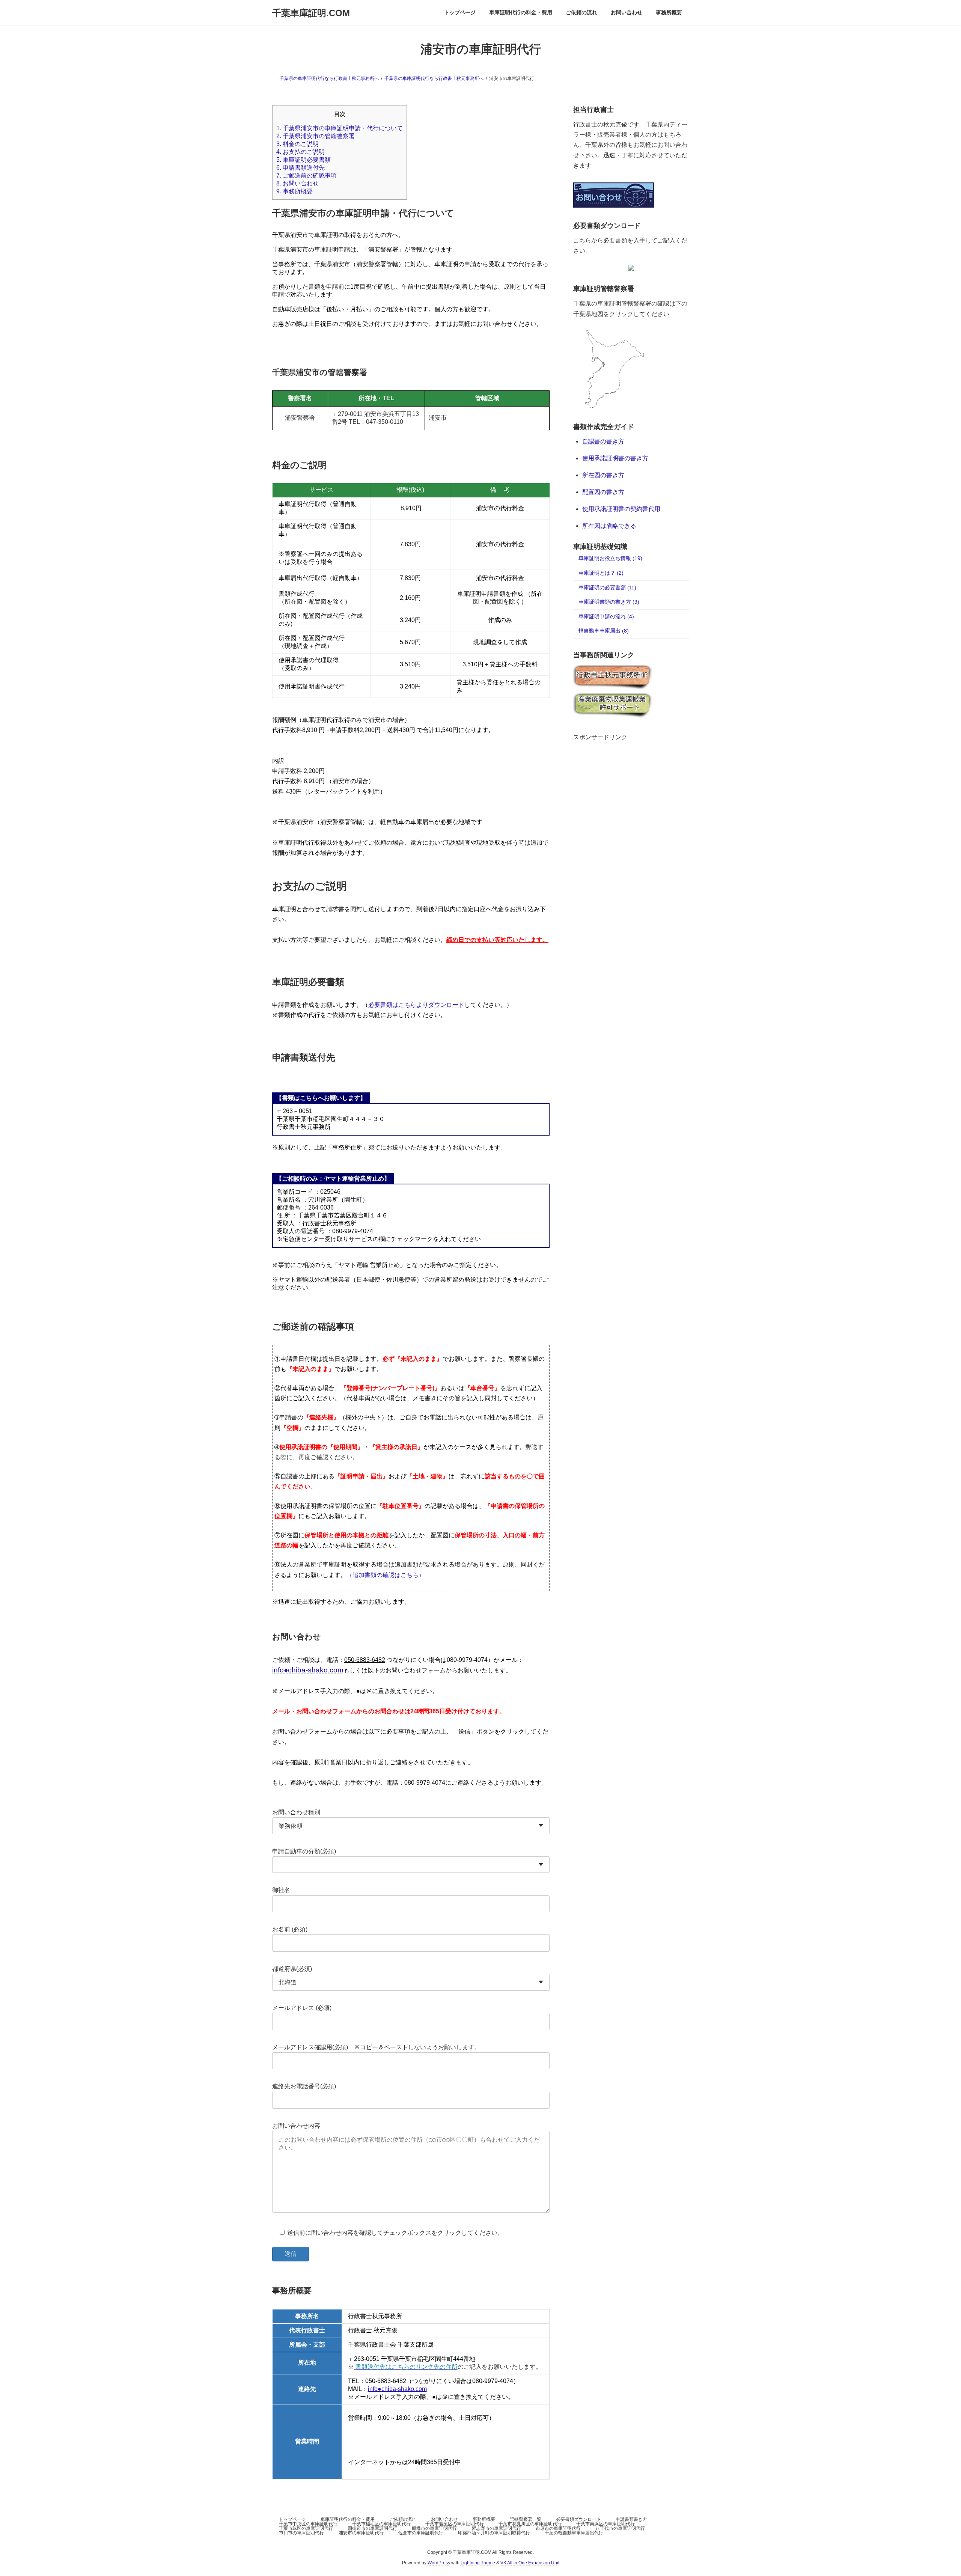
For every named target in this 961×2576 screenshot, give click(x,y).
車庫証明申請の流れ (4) (606, 616)
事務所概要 (294, 191)
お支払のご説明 (301, 152)
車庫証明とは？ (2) (601, 573)
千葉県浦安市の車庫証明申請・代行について (340, 128)
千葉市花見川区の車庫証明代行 (530, 2524)
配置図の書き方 (603, 492)
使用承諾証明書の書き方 (615, 459)
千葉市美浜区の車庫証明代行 (606, 2524)
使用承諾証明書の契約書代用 (621, 509)
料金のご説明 (297, 144)
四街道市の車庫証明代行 (372, 2528)
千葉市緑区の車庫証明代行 (306, 2528)
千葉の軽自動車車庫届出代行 (574, 2533)
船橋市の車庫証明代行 (434, 2528)
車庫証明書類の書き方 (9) (609, 602)
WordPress (439, 2563)
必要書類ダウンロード (578, 2519)
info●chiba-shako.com (308, 1670)
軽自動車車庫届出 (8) (604, 631)
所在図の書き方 (603, 475)
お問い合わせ (297, 183)
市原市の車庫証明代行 (558, 2528)
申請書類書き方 (631, 2519)
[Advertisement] (631, 788)
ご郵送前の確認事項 (307, 175)
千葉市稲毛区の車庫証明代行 (381, 2524)
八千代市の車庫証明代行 (620, 2528)
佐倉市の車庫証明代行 (421, 2533)
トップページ (292, 2519)
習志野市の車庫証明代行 (496, 2528)
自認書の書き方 (603, 442)
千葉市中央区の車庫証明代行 (308, 2524)
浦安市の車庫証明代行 (361, 2533)
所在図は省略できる (609, 526)
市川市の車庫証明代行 (301, 2533)
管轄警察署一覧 (526, 2519)
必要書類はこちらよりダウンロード (416, 1005)
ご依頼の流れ (403, 2519)
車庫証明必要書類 (304, 160)
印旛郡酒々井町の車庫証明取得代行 (494, 2533)
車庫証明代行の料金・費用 (348, 2519)
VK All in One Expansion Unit (530, 2563)
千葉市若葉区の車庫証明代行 (455, 2524)
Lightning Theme (478, 2563)
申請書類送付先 (301, 168)
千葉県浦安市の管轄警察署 (316, 136)
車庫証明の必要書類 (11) (607, 588)
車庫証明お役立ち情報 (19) (610, 559)
